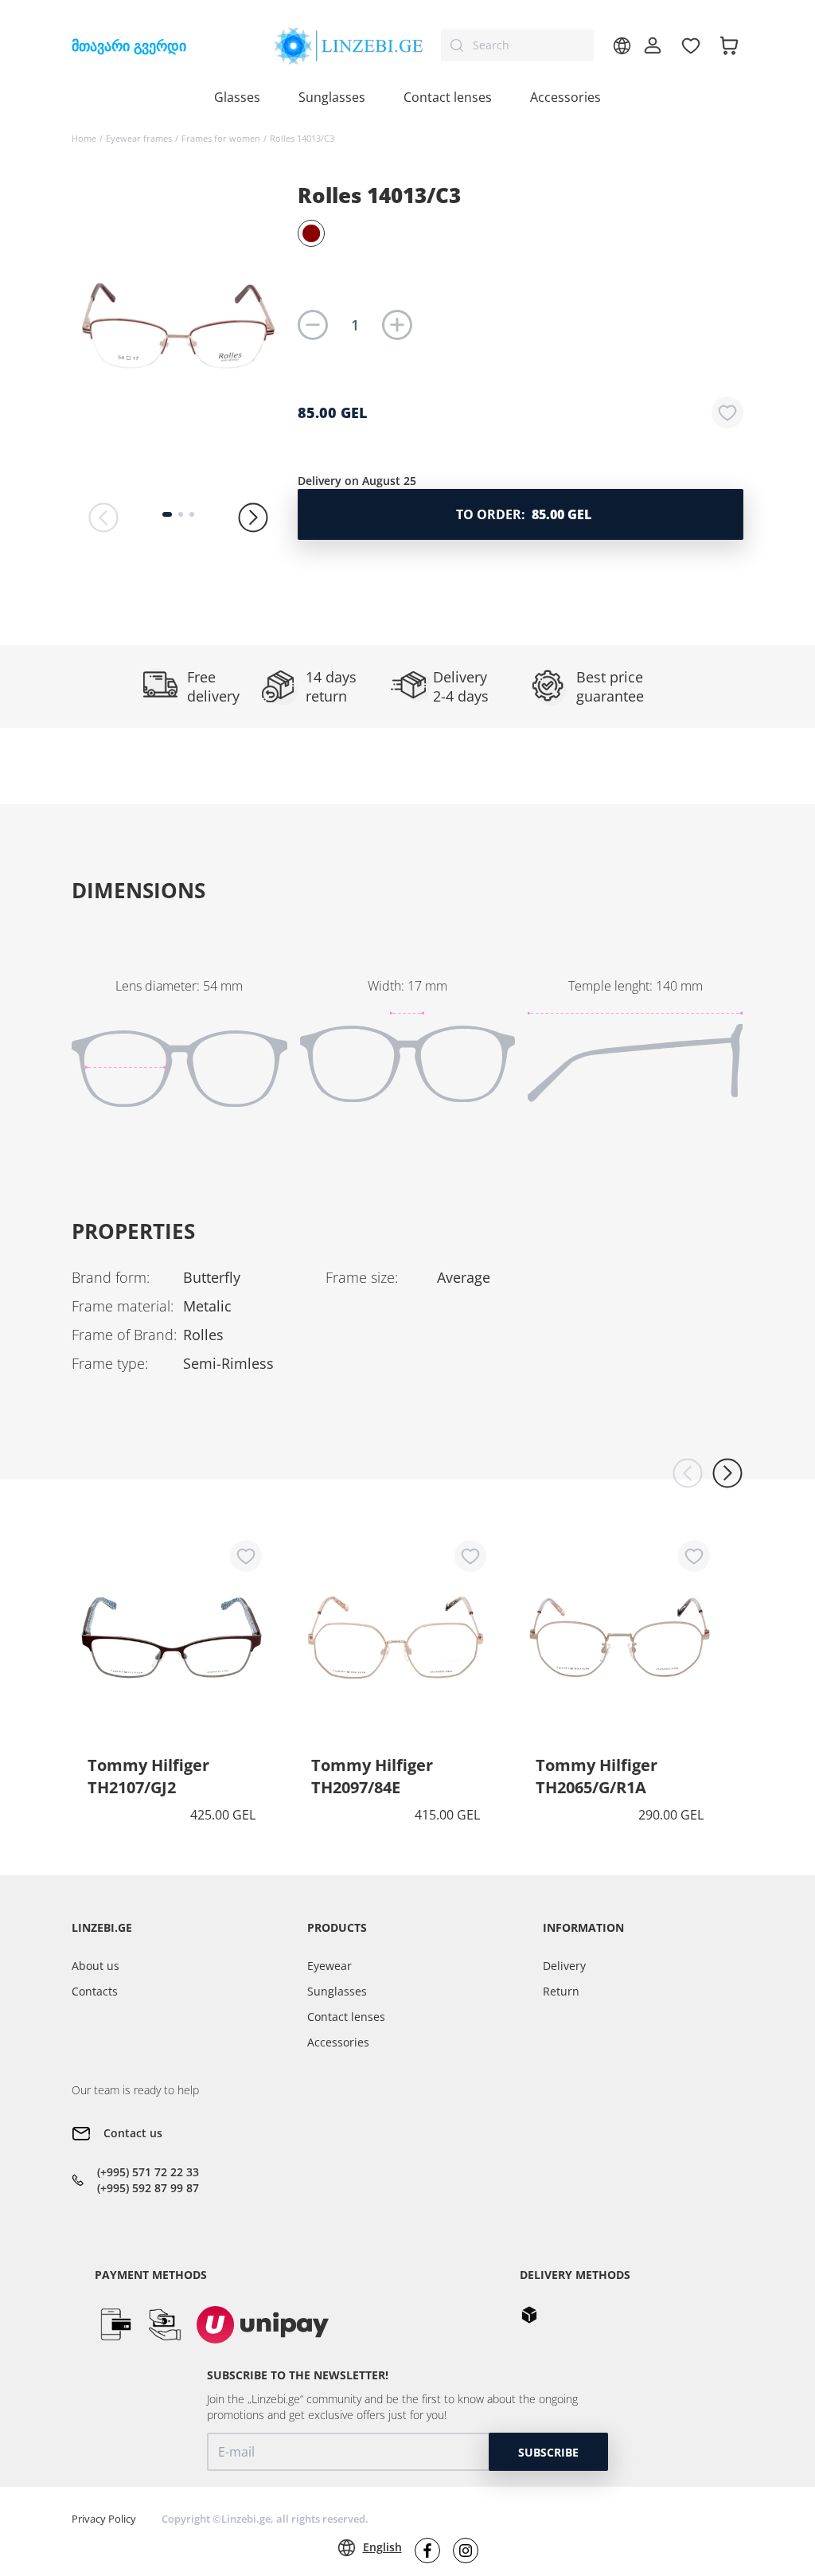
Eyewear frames (139, 138)
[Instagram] (466, 2551)
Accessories (565, 97)
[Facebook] (427, 2551)
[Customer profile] (653, 45)
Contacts (95, 1991)
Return (561, 1991)
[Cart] (729, 45)
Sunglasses (337, 1991)
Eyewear (330, 1966)
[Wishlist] (691, 45)
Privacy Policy (104, 2519)
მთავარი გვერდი (129, 45)
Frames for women (221, 138)
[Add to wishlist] (727, 412)
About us (96, 1966)
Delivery (564, 1966)
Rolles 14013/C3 (302, 138)
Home (84, 138)
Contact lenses (346, 2017)
